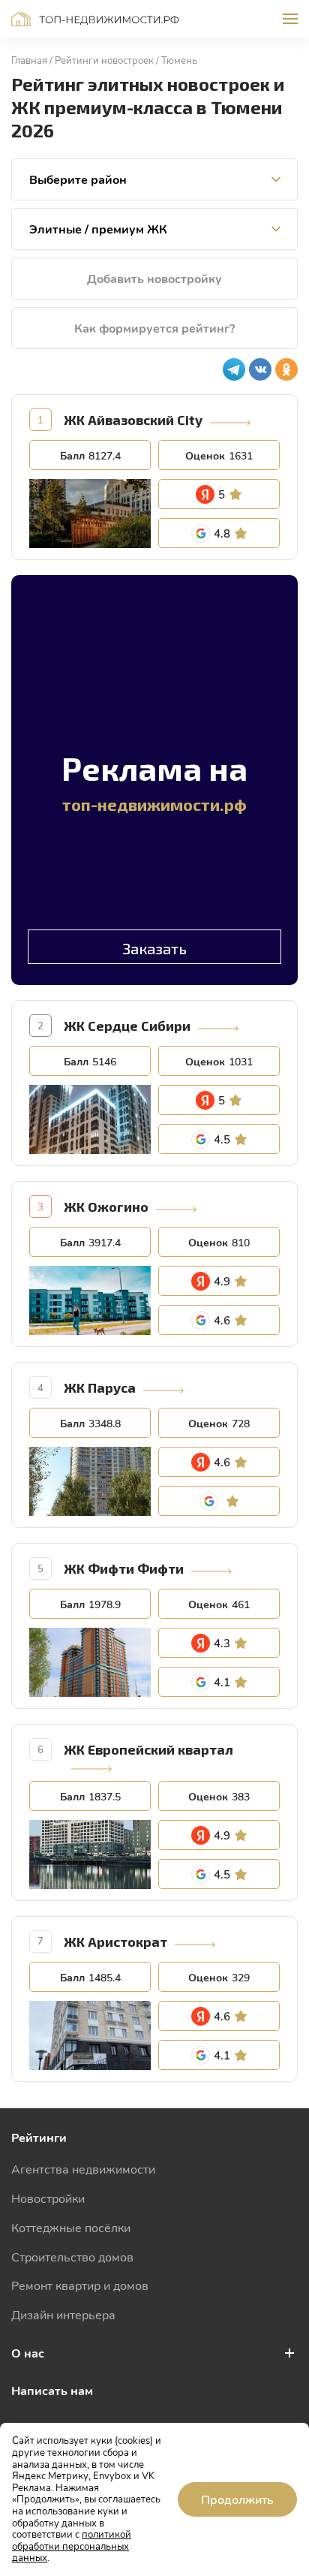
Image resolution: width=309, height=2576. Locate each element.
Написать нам (52, 2390)
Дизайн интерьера (63, 2314)
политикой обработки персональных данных (72, 2546)
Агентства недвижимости (83, 2169)
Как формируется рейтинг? (154, 328)
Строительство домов (72, 2257)
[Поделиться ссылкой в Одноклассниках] (286, 369)
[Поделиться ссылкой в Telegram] (234, 369)
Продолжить (237, 2499)
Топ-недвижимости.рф (95, 19)
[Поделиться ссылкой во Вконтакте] (260, 369)
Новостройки (48, 2198)
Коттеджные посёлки (71, 2227)
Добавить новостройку (154, 278)
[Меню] (290, 19)
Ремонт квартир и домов (80, 2285)
